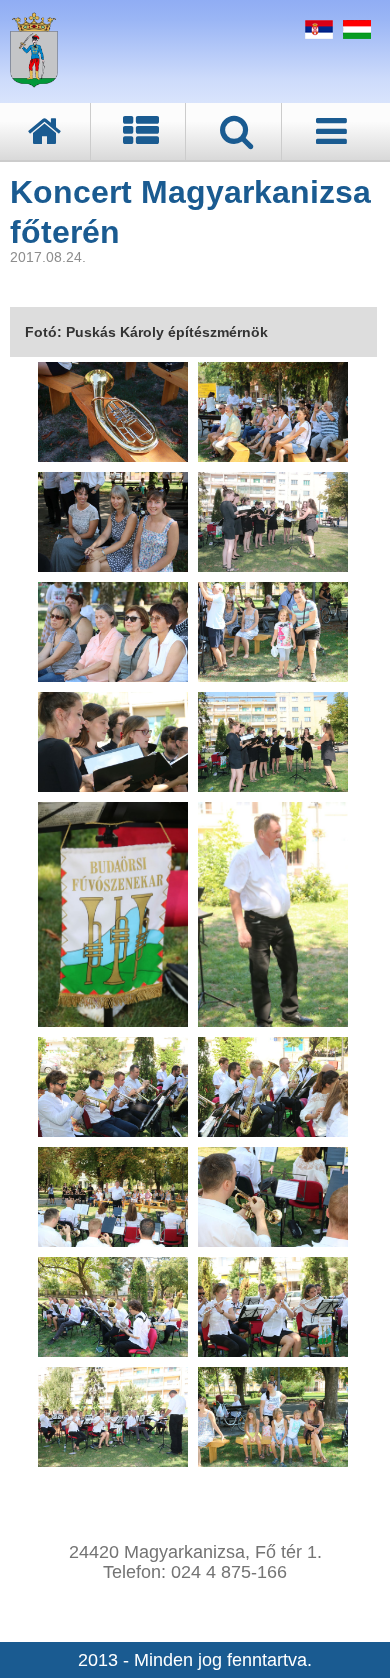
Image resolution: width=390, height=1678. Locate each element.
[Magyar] (354, 33)
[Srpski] (316, 33)
